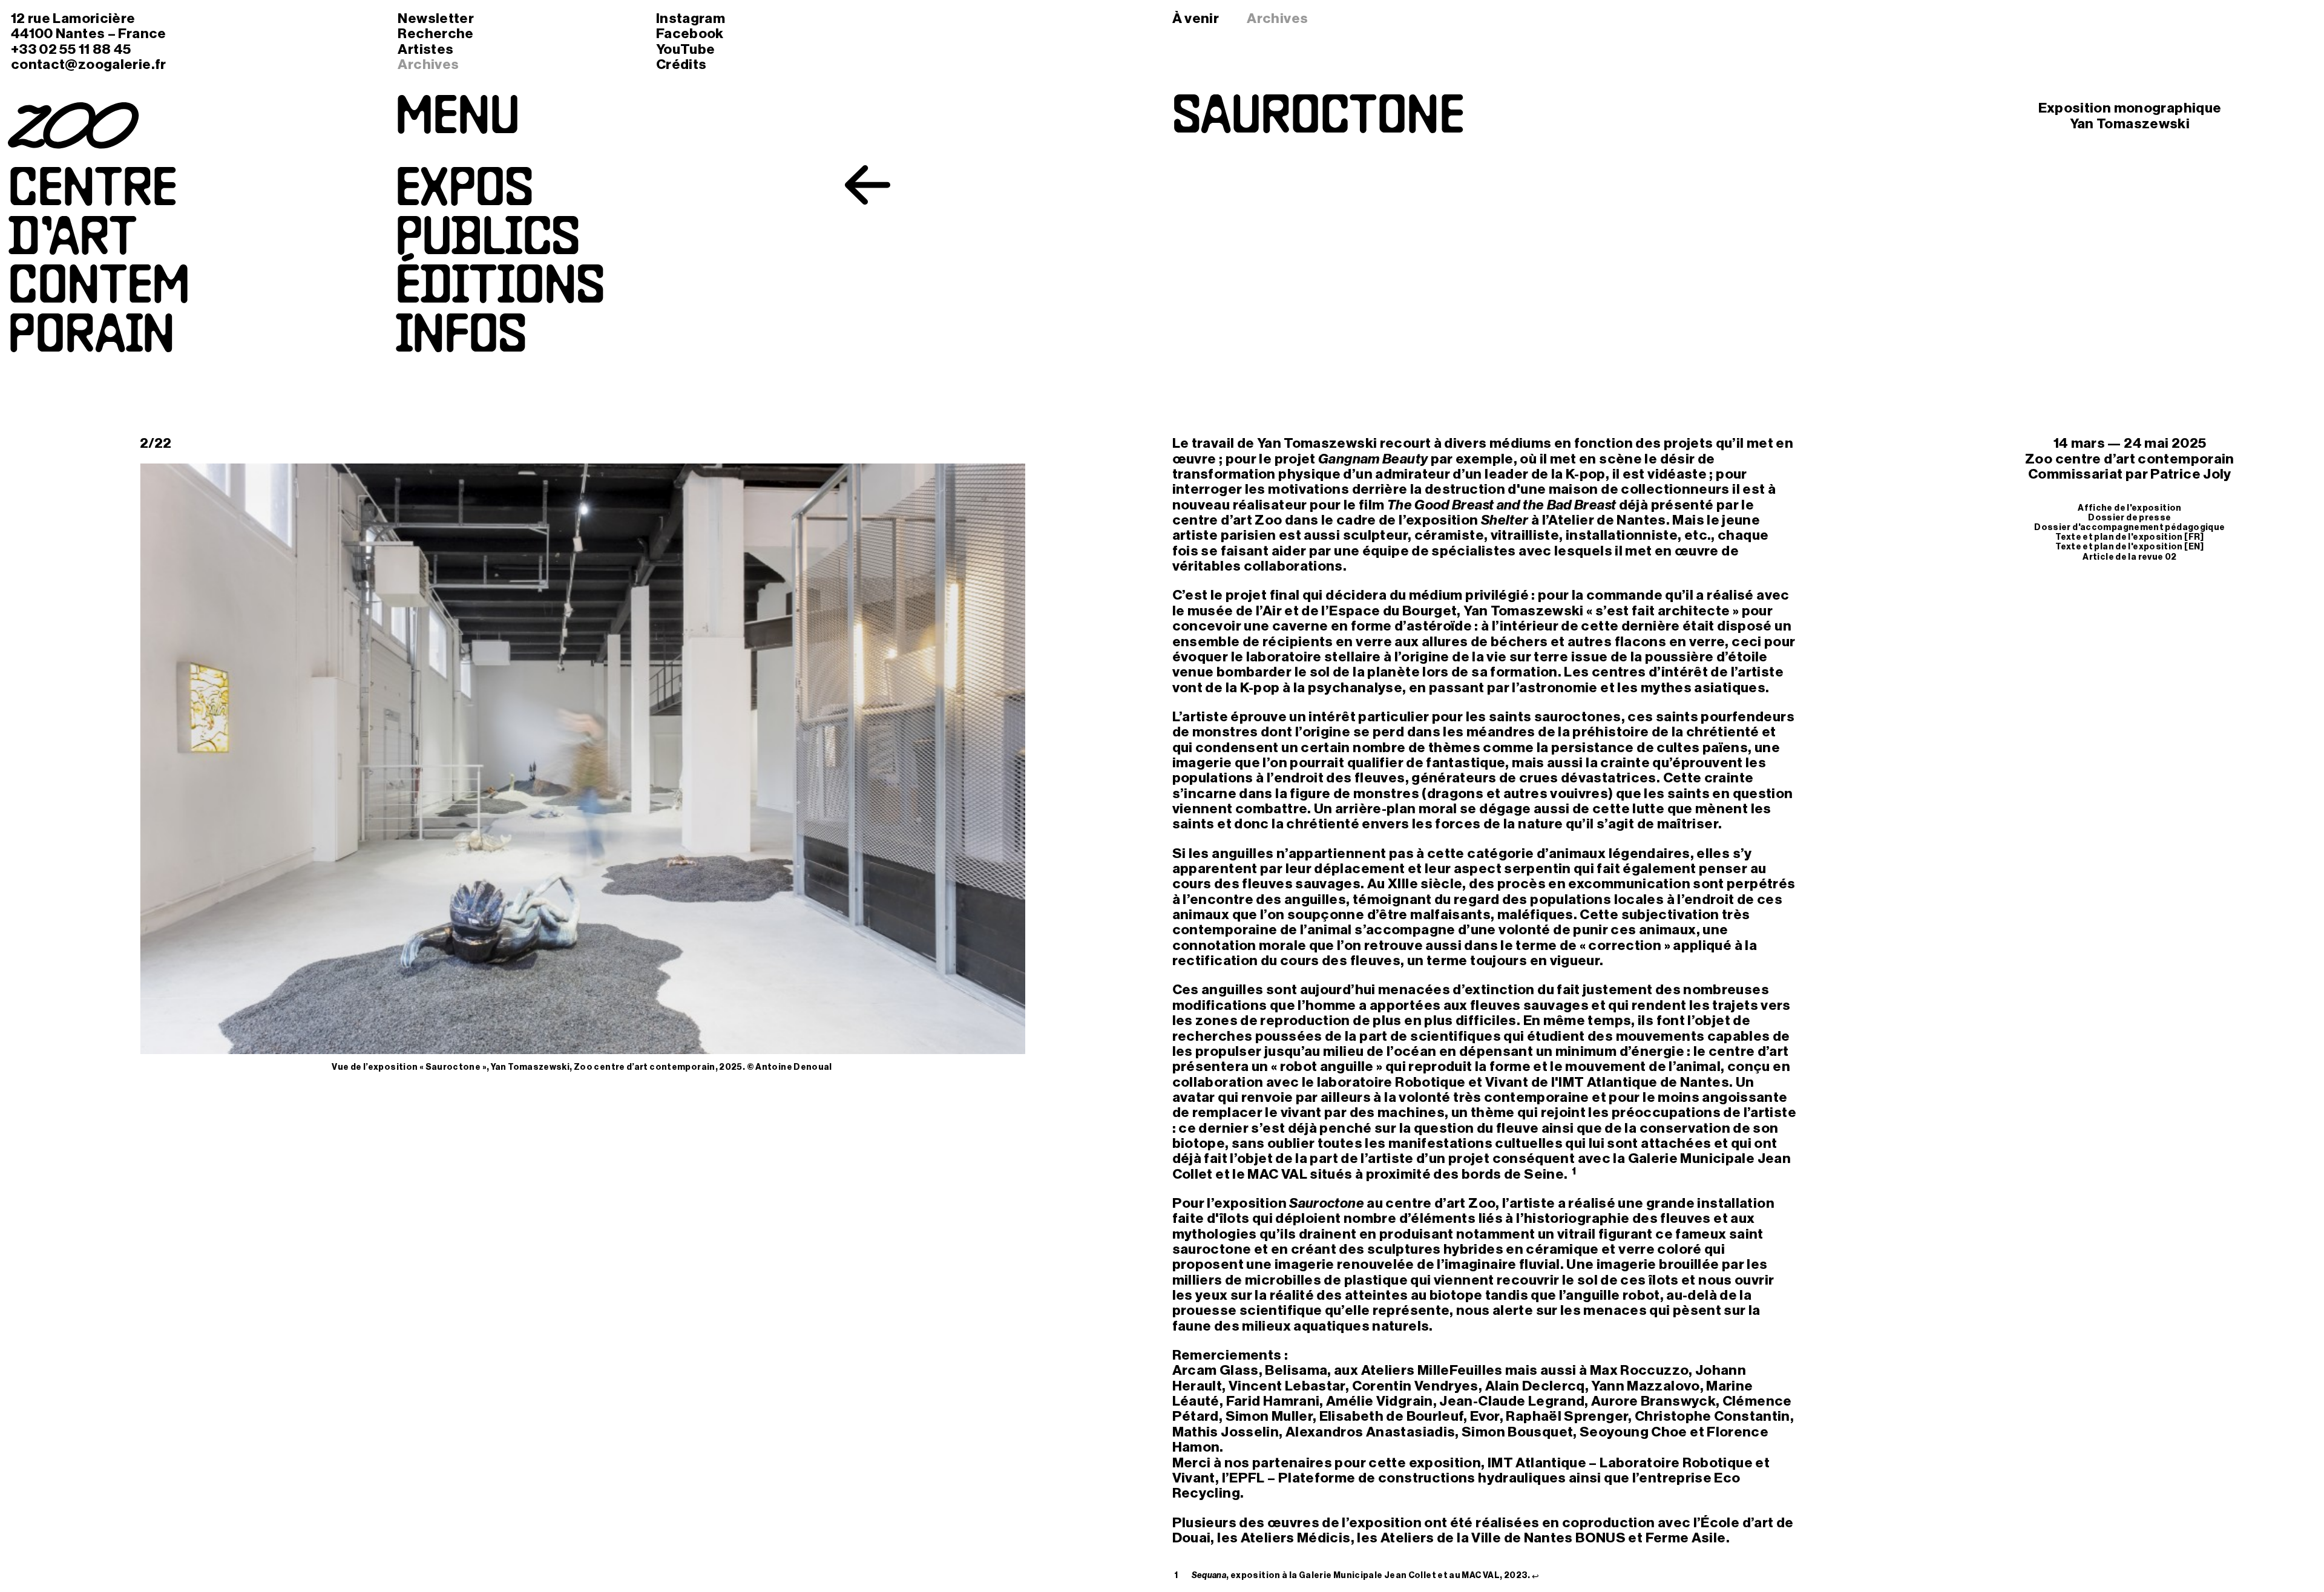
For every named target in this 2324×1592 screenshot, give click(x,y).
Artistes (425, 49)
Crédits (681, 64)
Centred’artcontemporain (99, 265)
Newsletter (436, 18)
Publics (487, 241)
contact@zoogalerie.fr (89, 64)
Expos (464, 192)
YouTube (686, 49)
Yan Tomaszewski (2130, 124)
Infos (461, 338)
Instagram (691, 18)
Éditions (500, 289)
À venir (1196, 18)
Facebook (690, 34)
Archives (428, 64)
